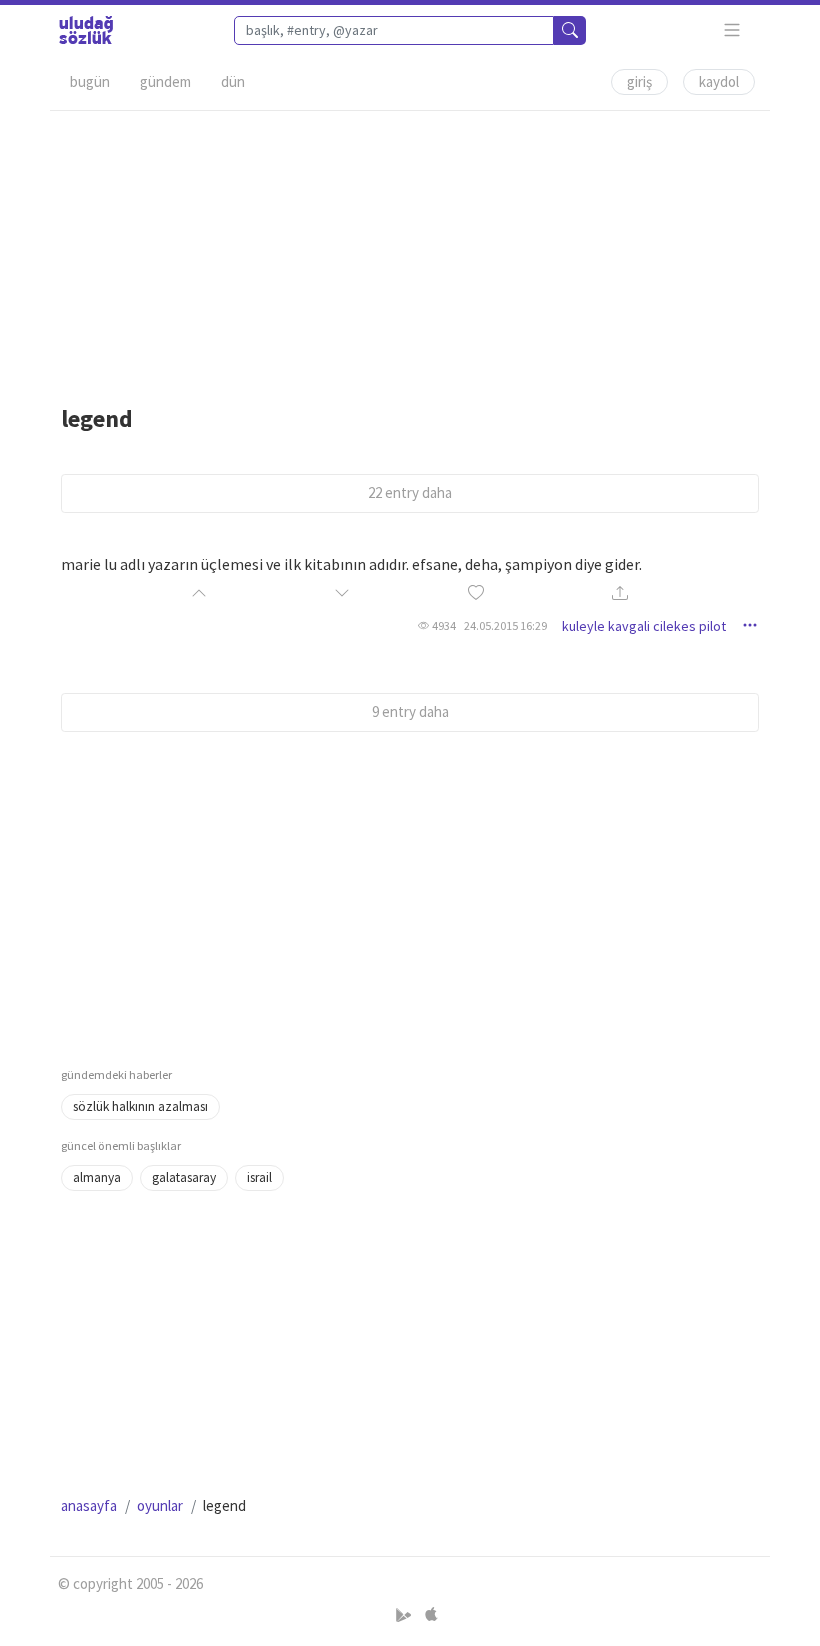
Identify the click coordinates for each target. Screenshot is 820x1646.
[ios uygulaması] (431, 1614)
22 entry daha (410, 492)
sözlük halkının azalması (140, 1106)
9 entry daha (410, 711)
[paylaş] (620, 594)
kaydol (719, 81)
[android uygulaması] (405, 1614)
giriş (639, 81)
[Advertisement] (410, 251)
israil (259, 1177)
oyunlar (160, 1505)
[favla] (476, 593)
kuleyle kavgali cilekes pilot (644, 626)
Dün (233, 81)
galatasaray (184, 1177)
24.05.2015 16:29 (505, 625)
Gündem (165, 81)
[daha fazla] (732, 30)
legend (97, 418)
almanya (97, 1177)
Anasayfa (89, 1505)
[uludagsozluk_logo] (86, 30)
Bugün (90, 81)
